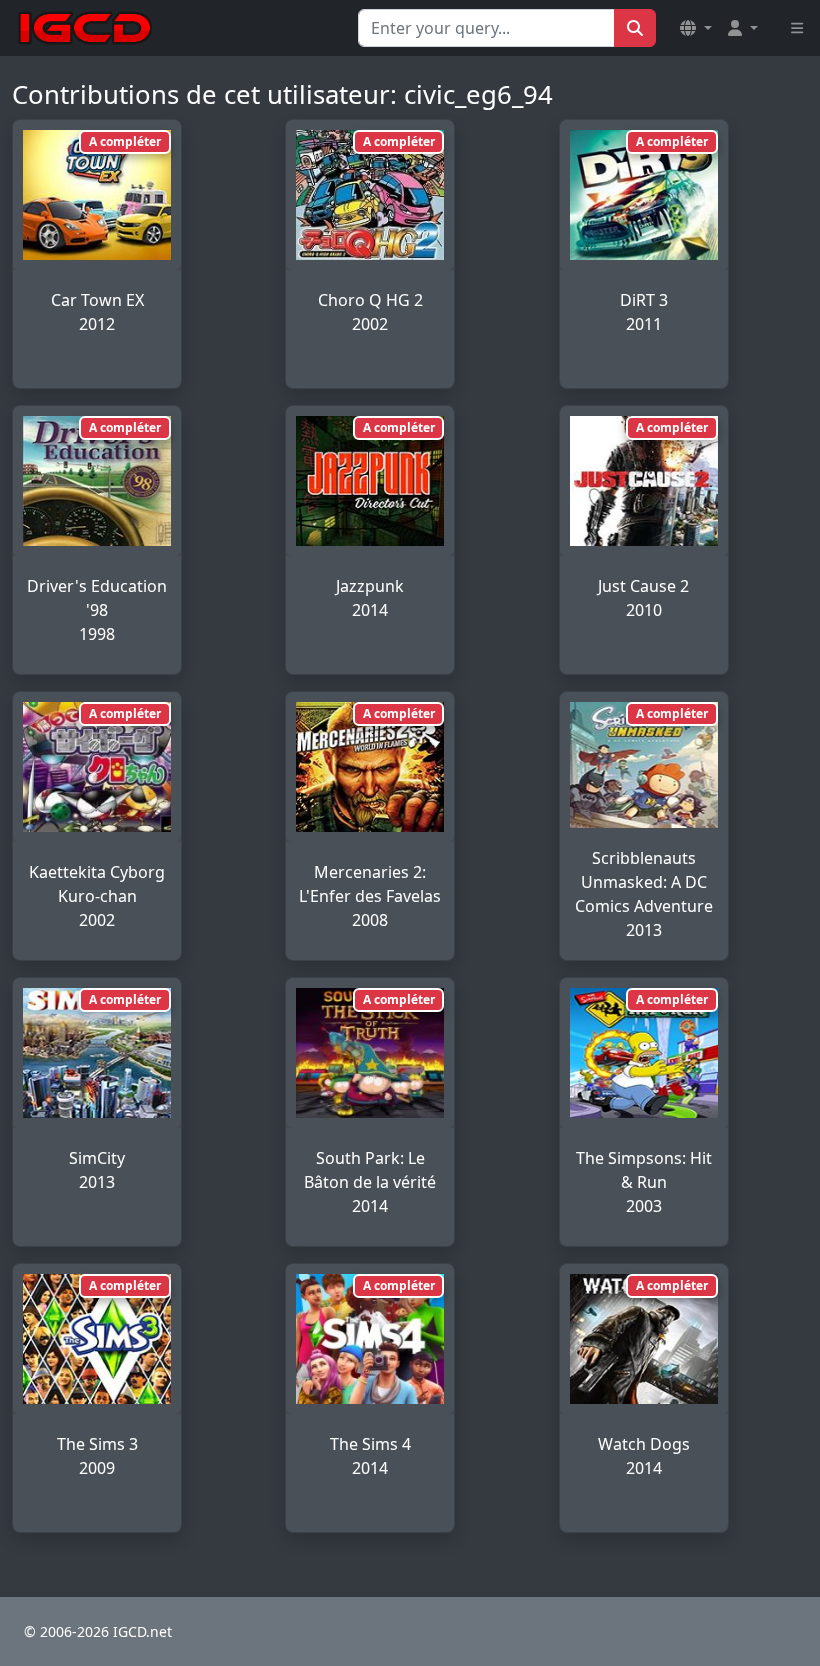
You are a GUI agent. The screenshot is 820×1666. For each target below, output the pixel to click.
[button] (696, 28)
